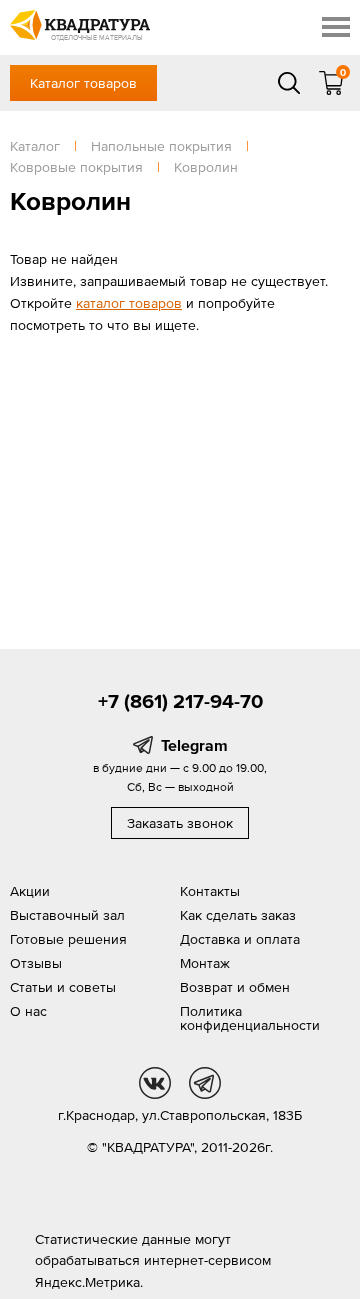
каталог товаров (129, 303)
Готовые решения (68, 939)
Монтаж (205, 963)
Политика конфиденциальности (250, 1018)
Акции (30, 891)
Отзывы (36, 963)
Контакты (210, 891)
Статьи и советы (63, 987)
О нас (28, 1011)
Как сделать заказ (238, 915)
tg (205, 1083)
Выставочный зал (67, 915)
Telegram (194, 745)
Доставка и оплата (240, 939)
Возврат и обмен (235, 987)
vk (155, 1083)
